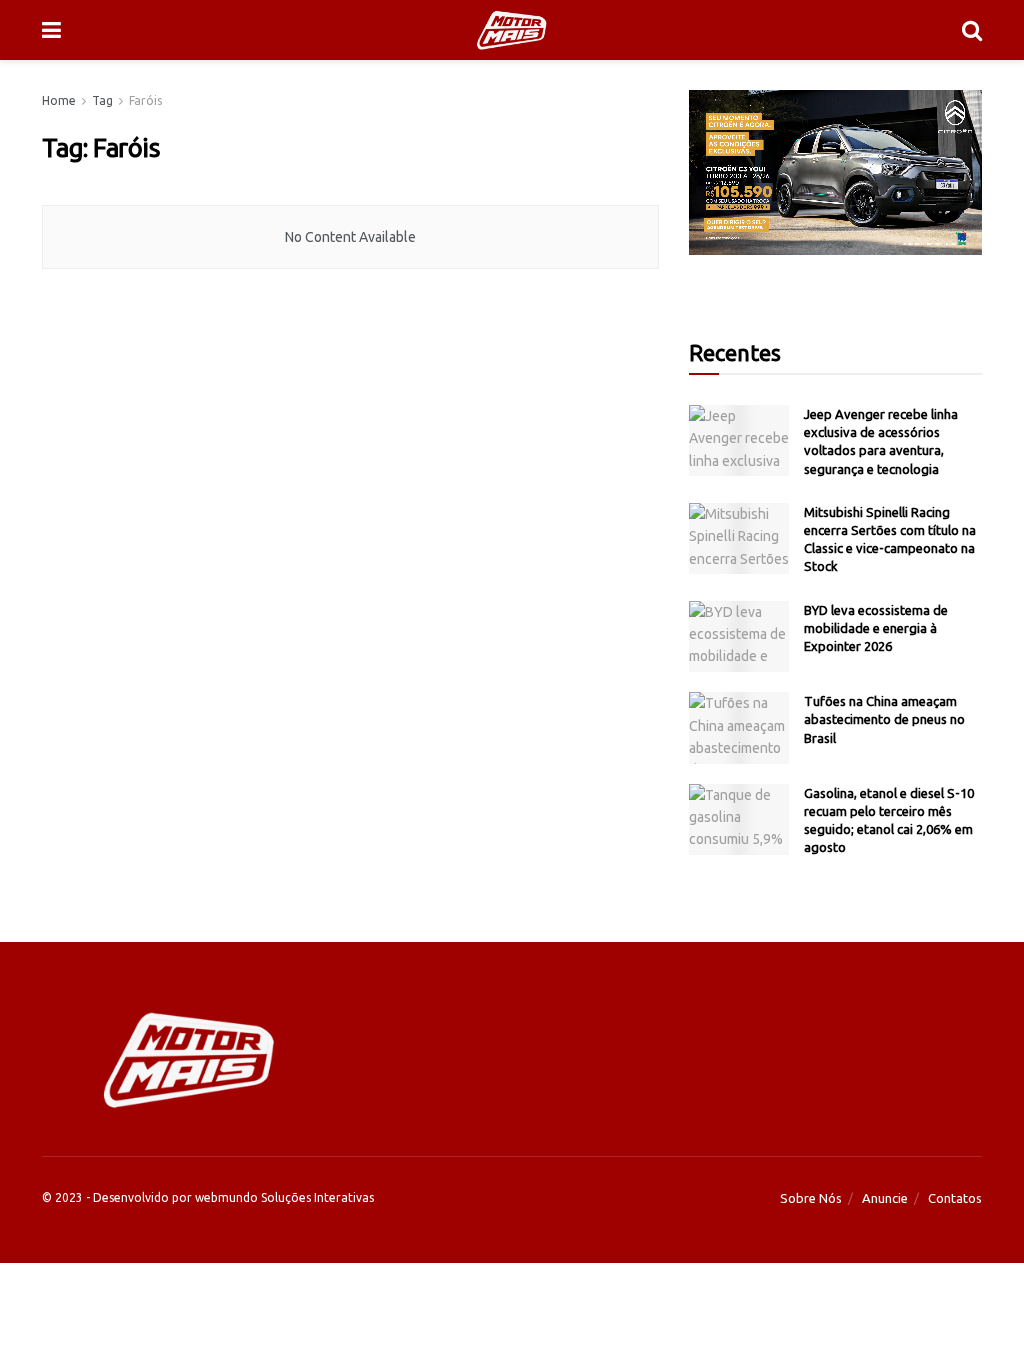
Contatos (955, 1198)
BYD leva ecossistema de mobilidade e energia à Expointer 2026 (876, 628)
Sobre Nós (811, 1198)
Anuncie (885, 1198)
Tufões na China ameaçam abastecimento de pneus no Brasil (884, 719)
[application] (835, 172)
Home (59, 100)
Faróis (145, 100)
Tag (102, 100)
